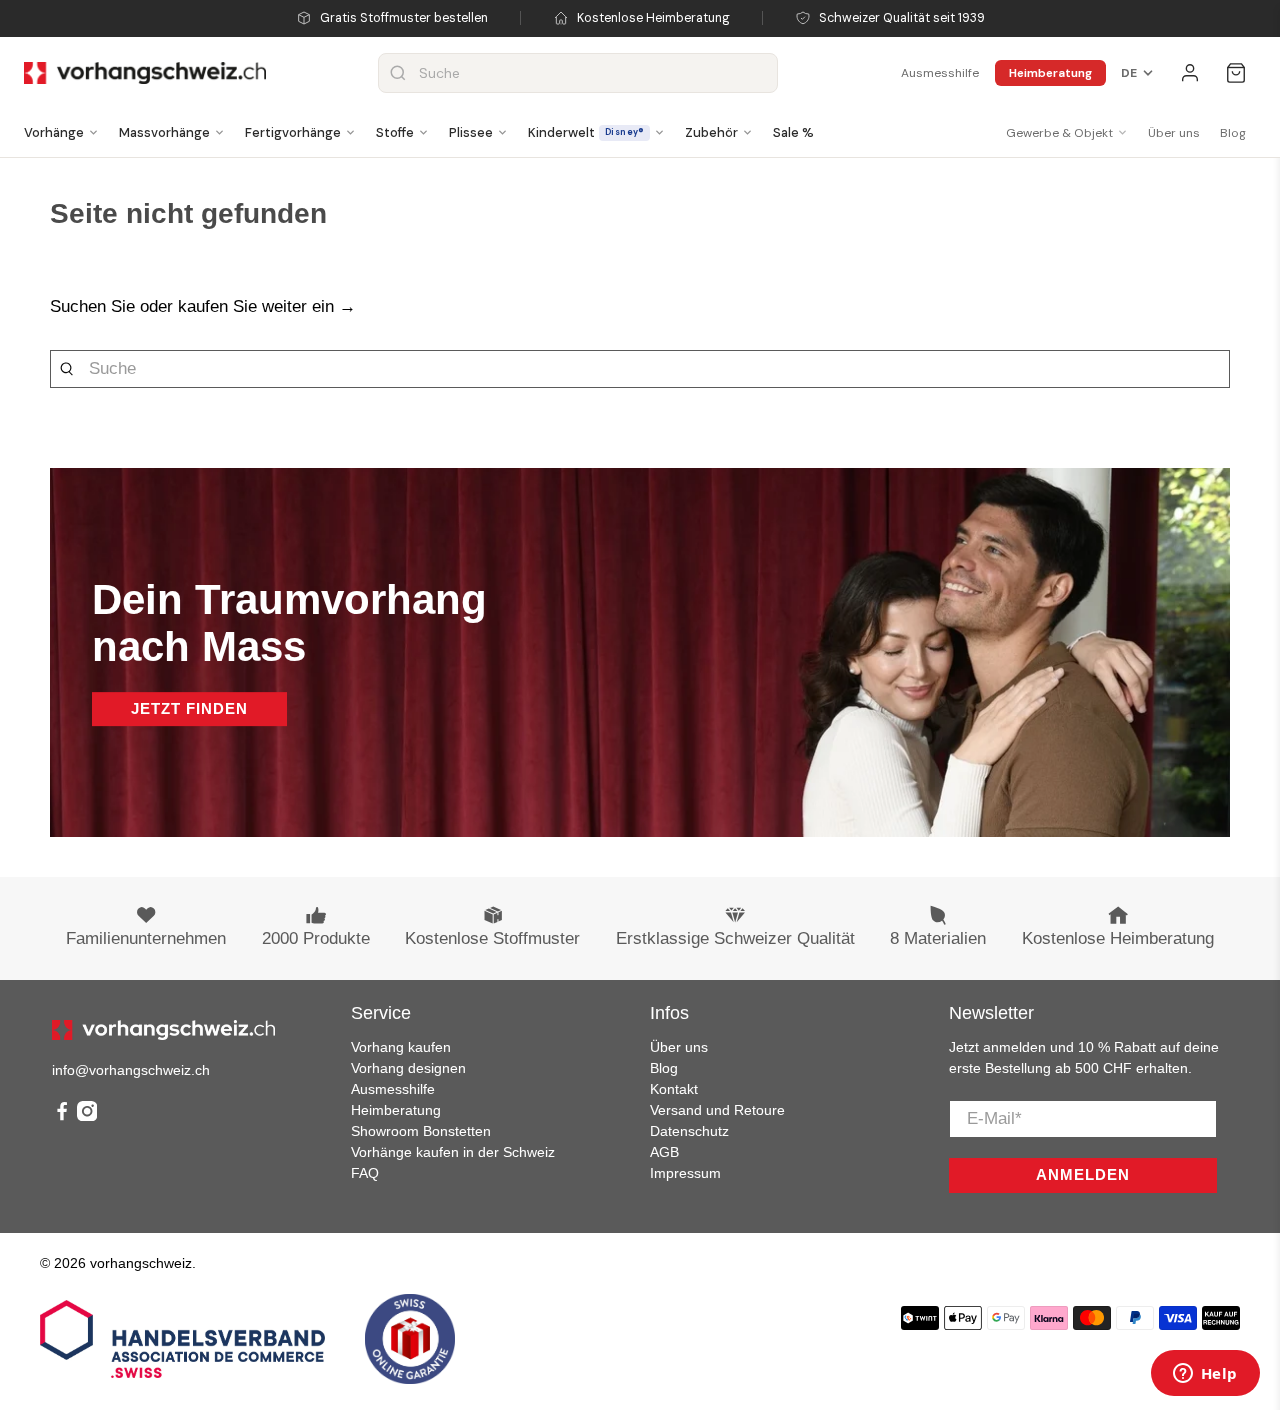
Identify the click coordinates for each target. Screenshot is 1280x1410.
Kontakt (674, 1089)
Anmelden (1083, 1174)
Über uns (1174, 133)
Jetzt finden (189, 708)
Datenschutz (689, 1131)
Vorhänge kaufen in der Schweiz (453, 1152)
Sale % (793, 132)
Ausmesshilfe (940, 73)
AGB (664, 1152)
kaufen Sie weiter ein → (267, 306)
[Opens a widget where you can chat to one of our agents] (1205, 1375)
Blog (1233, 133)
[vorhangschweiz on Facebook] (62, 1116)
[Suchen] (398, 73)
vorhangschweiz (141, 1263)
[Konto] (1190, 73)
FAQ (365, 1173)
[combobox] (578, 73)
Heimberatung (1050, 73)
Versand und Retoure (717, 1110)
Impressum (685, 1173)
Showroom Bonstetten (421, 1131)
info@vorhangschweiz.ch (131, 1070)
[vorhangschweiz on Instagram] (87, 1116)
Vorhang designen (408, 1068)
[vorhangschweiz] (163, 1030)
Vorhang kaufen (401, 1047)
